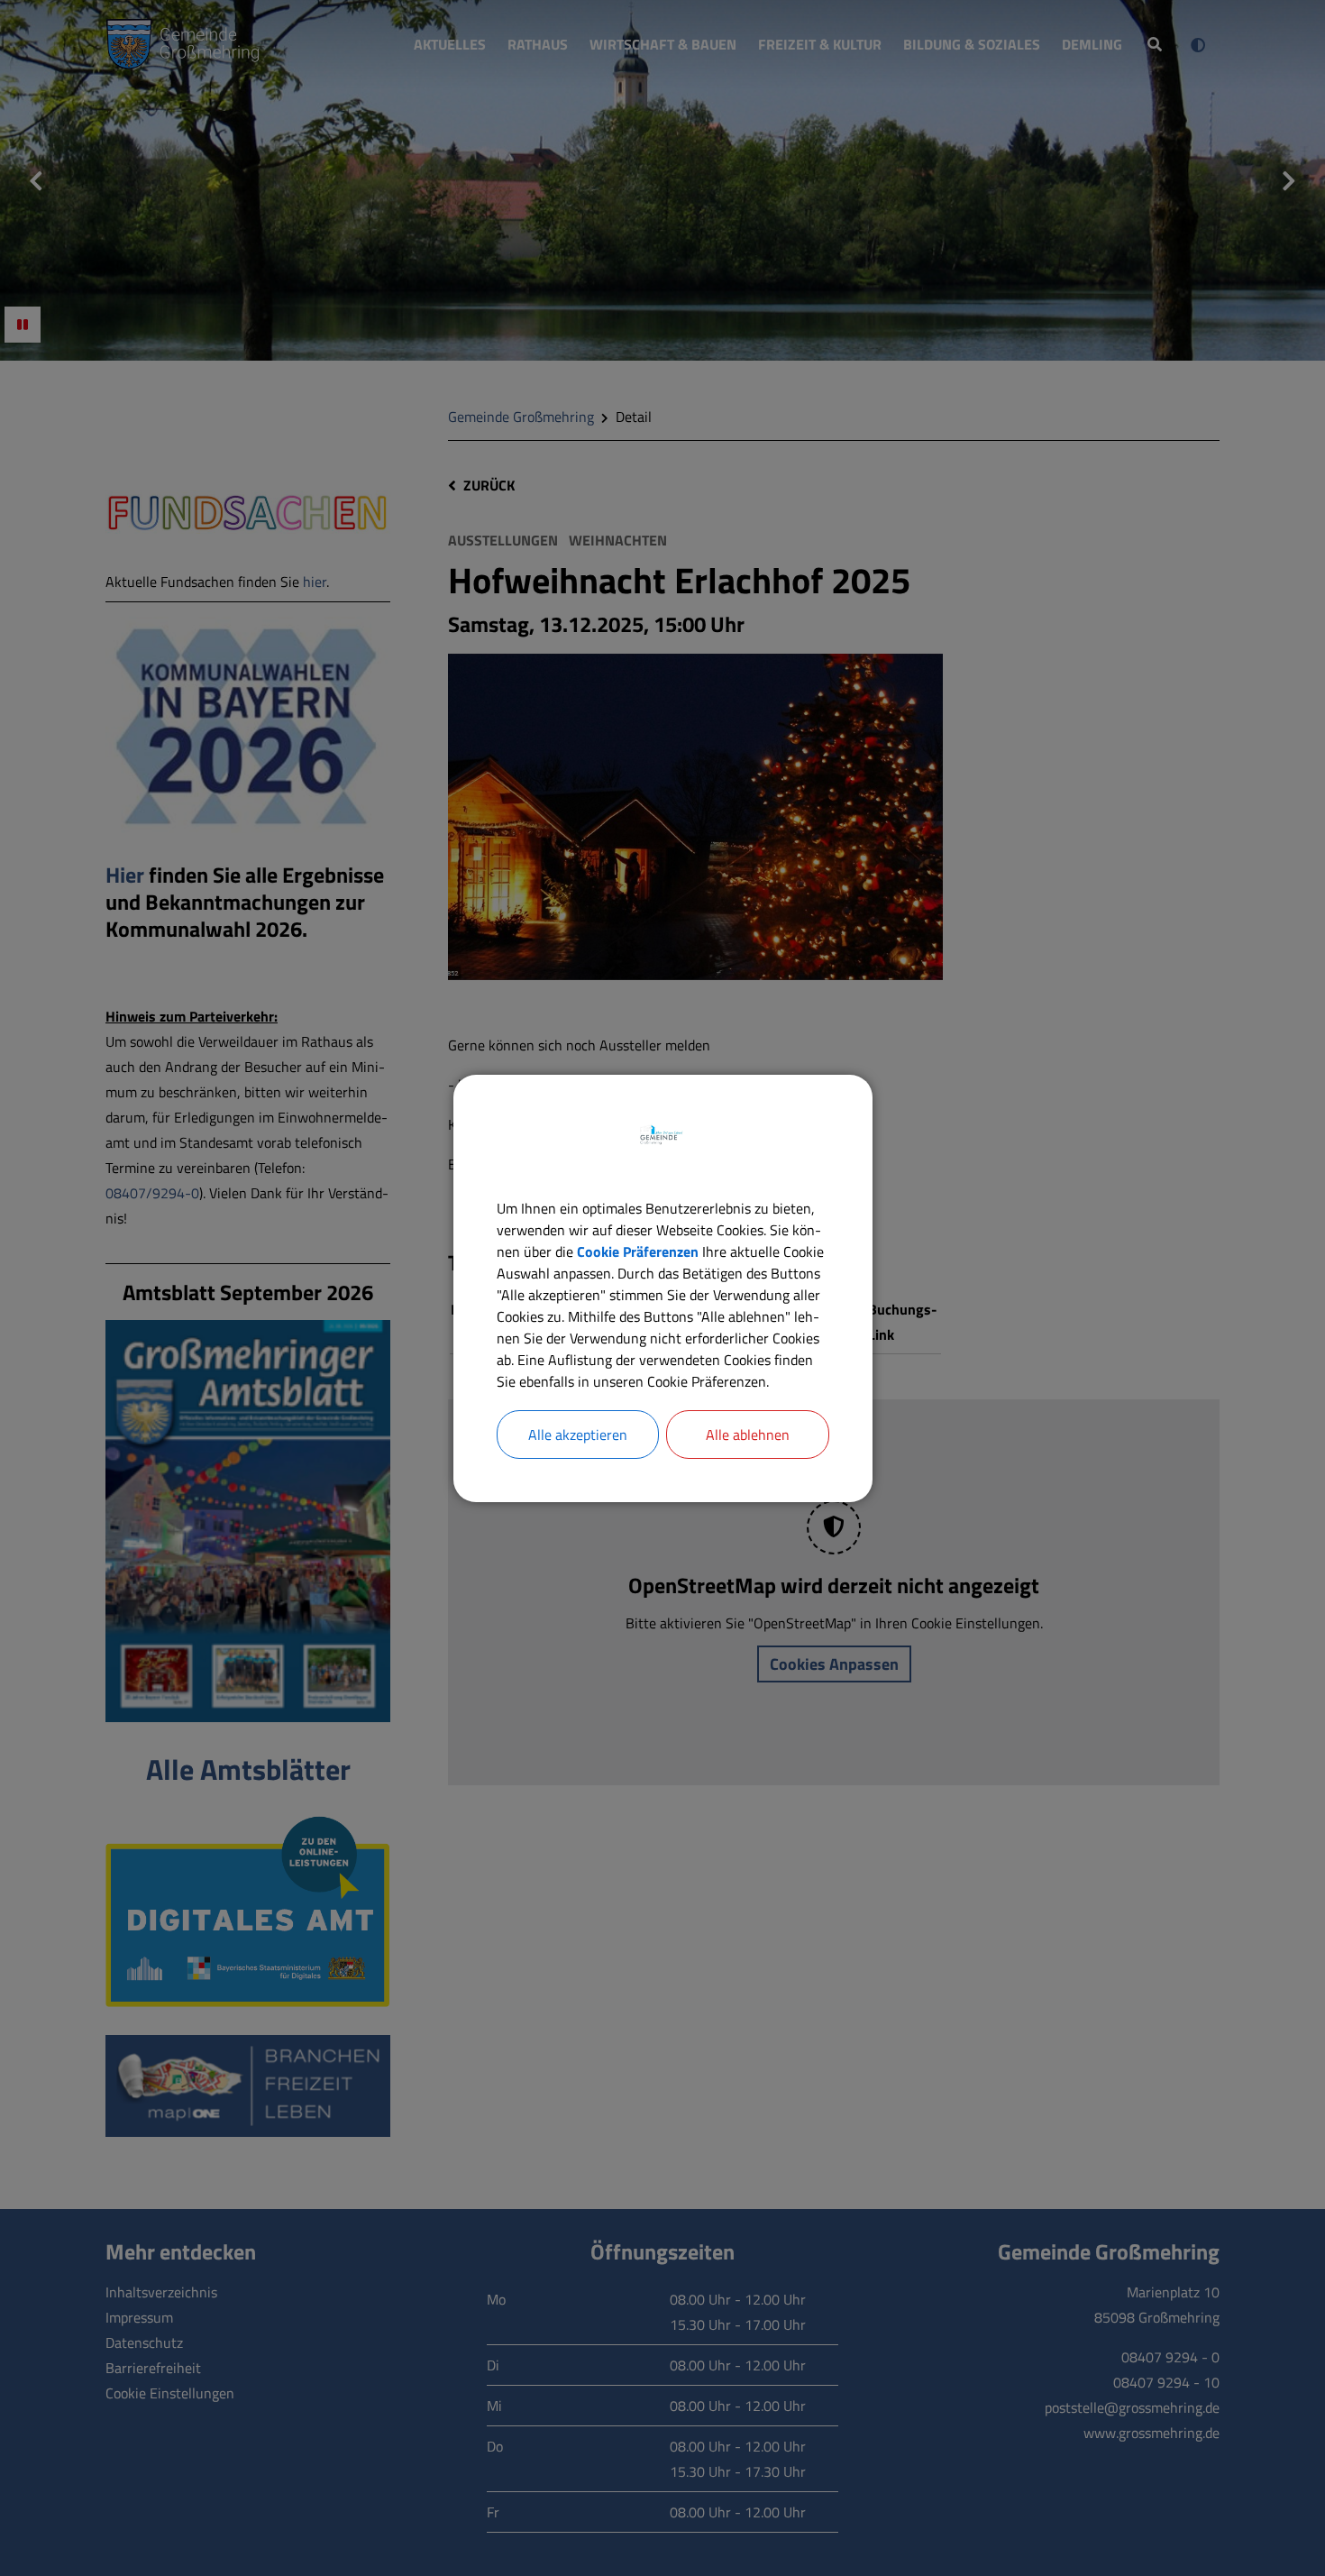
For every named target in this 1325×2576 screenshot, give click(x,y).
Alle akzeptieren (578, 1435)
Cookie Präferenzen (638, 1251)
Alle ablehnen (748, 1435)
